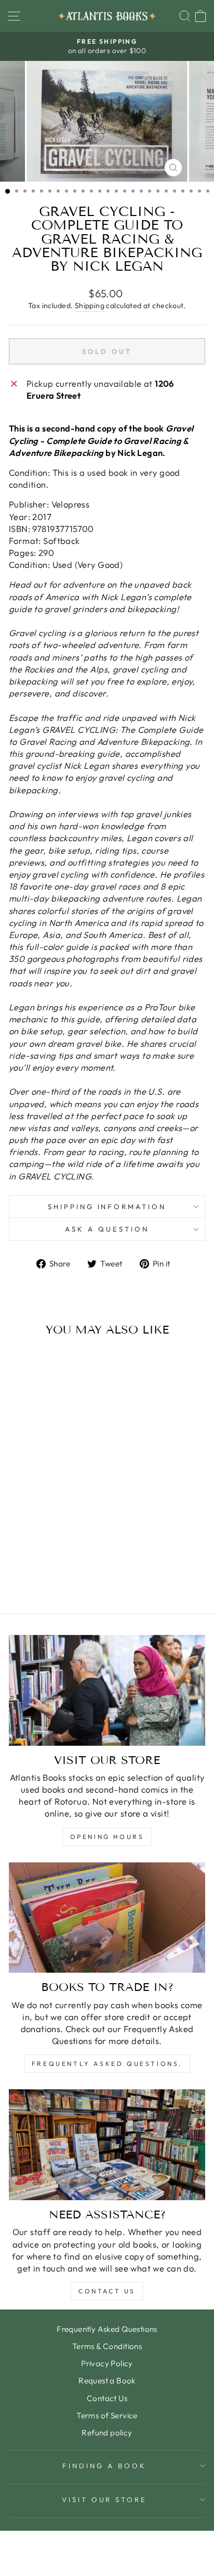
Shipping (90, 306)
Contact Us (107, 2291)
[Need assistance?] (107, 2145)
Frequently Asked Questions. (107, 2064)
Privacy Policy (107, 2363)
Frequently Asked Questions (107, 2329)
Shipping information (107, 1207)
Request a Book (107, 2381)
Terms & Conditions (107, 2346)
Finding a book (104, 2466)
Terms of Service (107, 2415)
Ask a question (107, 1229)
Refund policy (107, 2433)
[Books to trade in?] (107, 1918)
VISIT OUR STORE (105, 2499)
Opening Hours (107, 1837)
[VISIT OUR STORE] (107, 1690)
